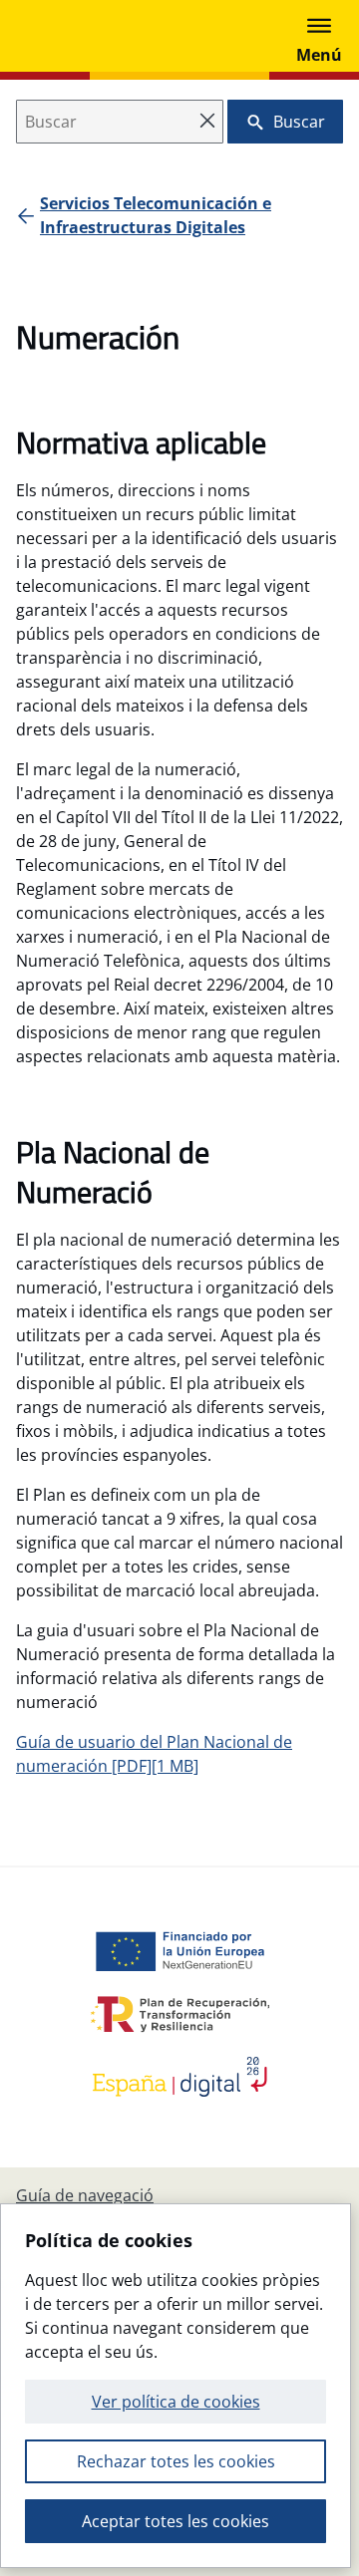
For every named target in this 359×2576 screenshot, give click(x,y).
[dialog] (176, 2386)
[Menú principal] (319, 36)
